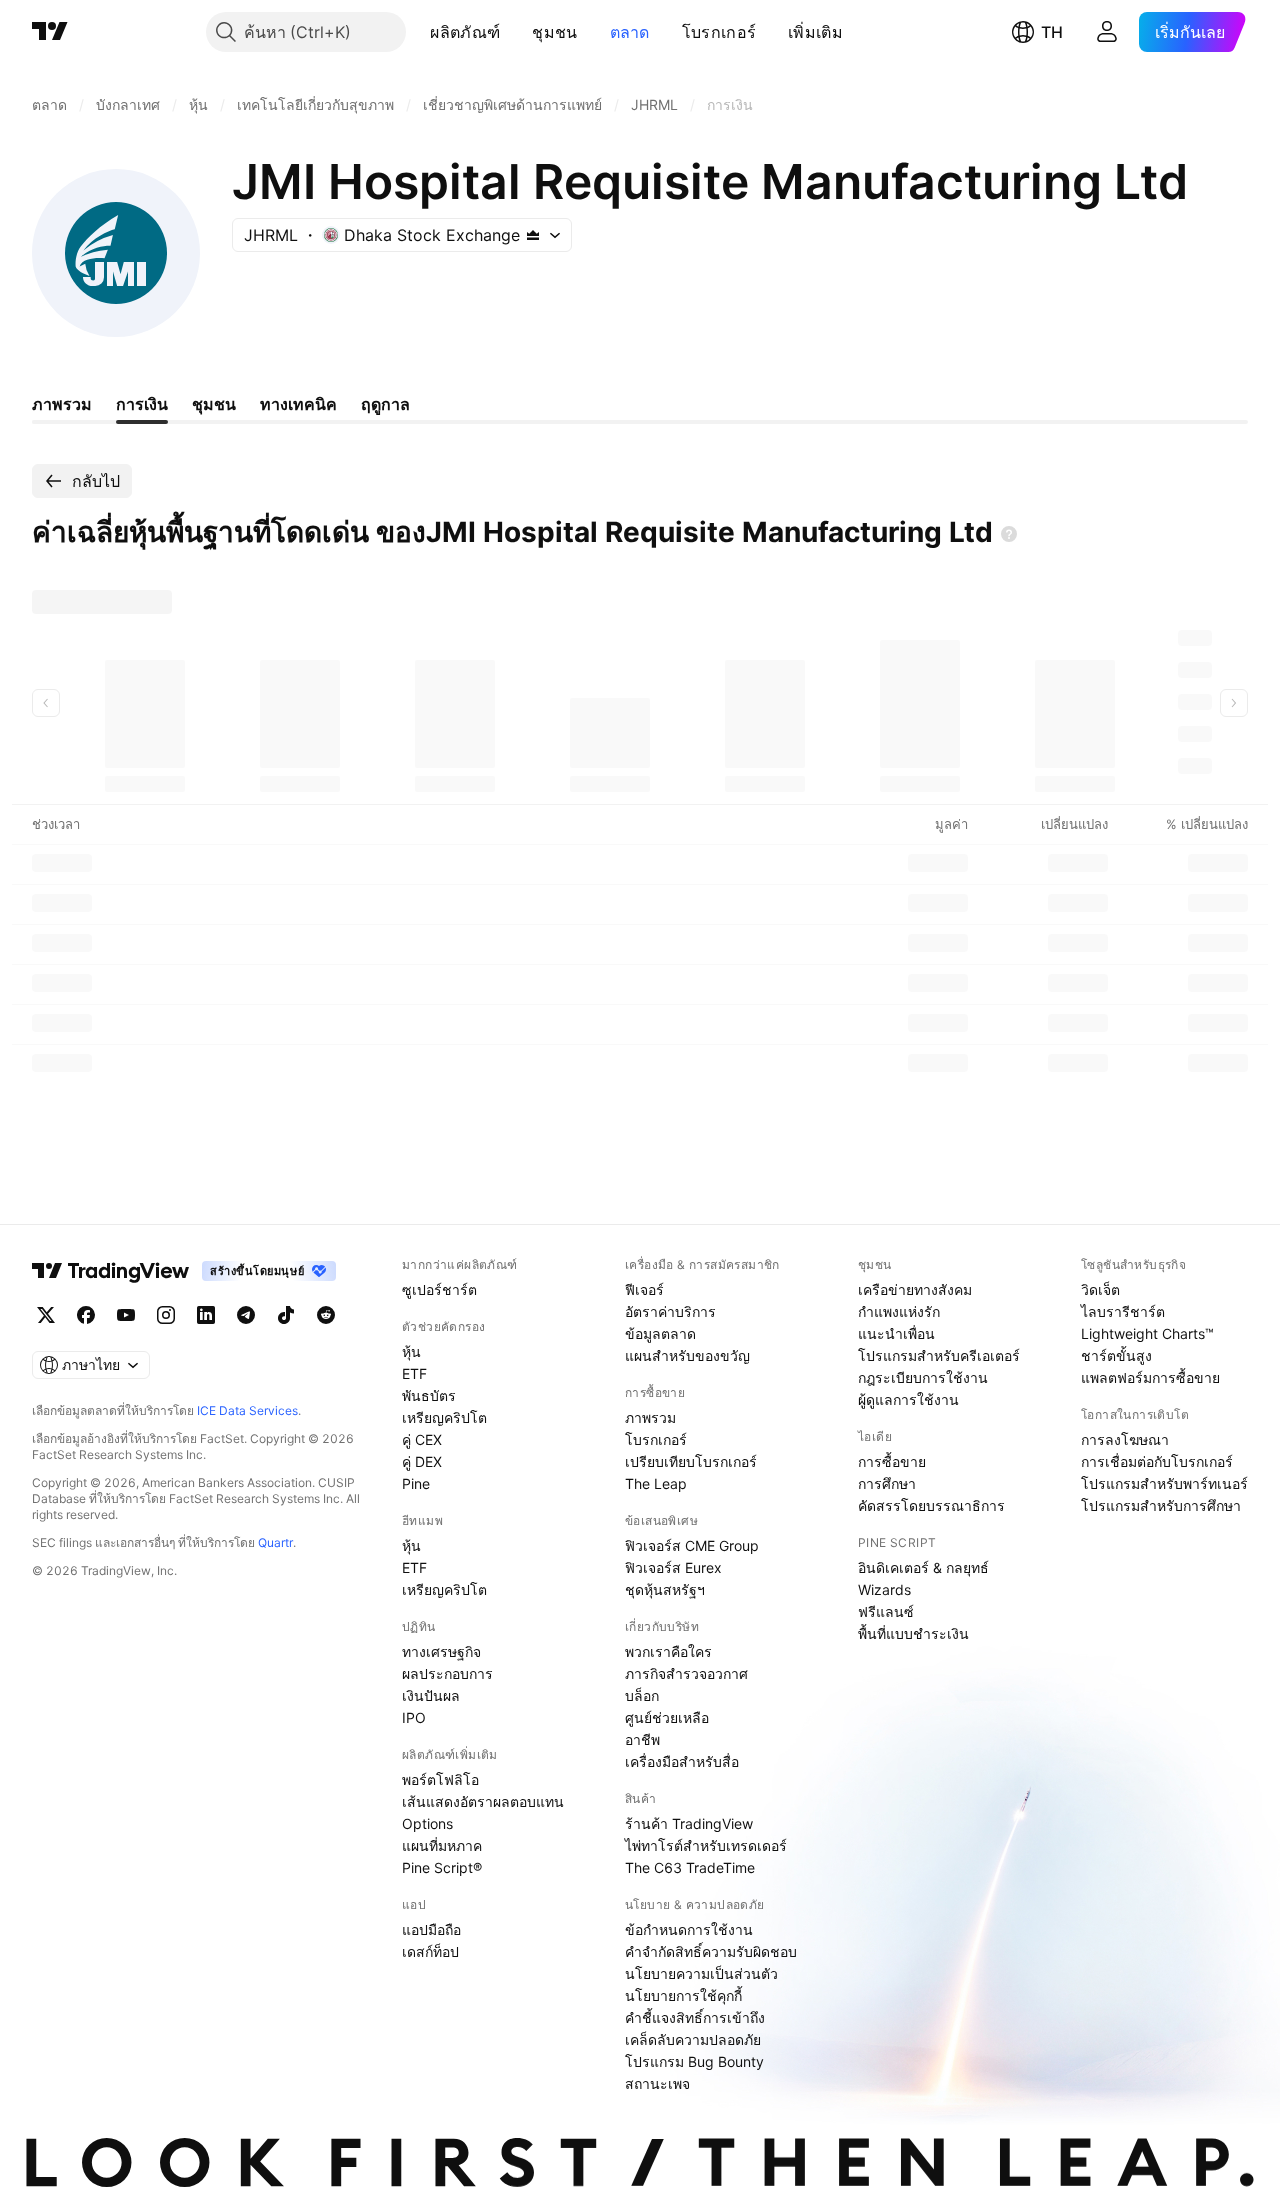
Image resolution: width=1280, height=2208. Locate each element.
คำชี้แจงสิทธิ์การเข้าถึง (695, 2017)
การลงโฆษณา (1125, 1439)
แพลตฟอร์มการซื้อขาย (1150, 1377)
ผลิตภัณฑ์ (465, 32)
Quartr (275, 1542)
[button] (515, 32)
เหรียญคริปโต (444, 1417)
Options (427, 1823)
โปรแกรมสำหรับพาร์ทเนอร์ (1164, 1483)
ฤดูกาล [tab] (385, 404)
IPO (414, 1717)
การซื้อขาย (892, 1461)
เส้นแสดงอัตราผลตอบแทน (483, 1801)
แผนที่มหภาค (442, 1845)
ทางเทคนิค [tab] (298, 404)
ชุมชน (554, 32)
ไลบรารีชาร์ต (1123, 1311)
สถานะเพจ (657, 2083)
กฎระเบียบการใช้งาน (923, 1377)
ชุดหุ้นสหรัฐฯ (665, 1589)
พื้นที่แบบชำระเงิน (913, 1633)
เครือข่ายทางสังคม (915, 1289)
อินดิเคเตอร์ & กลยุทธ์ (923, 1567)
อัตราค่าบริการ (670, 1311)
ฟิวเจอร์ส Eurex (673, 1567)
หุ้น (411, 1351)
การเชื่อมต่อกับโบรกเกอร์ (1157, 1461)
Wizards (884, 1589)
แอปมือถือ (431, 1929)
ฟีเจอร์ (644, 1289)
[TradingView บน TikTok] (286, 1315)
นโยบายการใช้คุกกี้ (683, 1995)
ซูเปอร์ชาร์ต (439, 1289)
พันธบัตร (429, 1395)
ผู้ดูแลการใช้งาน (908, 1399)
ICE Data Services (247, 1410)
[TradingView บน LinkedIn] (206, 1315)
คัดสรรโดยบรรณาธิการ (931, 1505)
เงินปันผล (431, 1695)
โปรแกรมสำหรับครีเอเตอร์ (939, 1355)
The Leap (656, 1483)
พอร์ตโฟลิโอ (440, 1779)
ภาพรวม (650, 1417)
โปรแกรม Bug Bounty (694, 2061)
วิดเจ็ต (1100, 1289)
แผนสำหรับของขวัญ (687, 1355)
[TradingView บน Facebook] (86, 1315)
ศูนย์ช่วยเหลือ (667, 1717)
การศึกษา (887, 1483)
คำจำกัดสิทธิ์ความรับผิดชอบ (711, 1951)
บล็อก (642, 1695)
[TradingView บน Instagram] (166, 1315)
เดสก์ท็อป (430, 1951)
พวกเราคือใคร (668, 1651)
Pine (416, 1483)
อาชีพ (642, 1739)
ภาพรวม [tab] (62, 404)
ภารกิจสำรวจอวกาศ (686, 1673)
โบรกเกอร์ (719, 32)
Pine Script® (442, 1867)
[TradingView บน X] (46, 1315)
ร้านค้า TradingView (689, 1823)
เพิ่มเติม (815, 32)
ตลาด (630, 32)
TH (1052, 32)
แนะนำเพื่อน (896, 1333)
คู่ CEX (422, 1439)
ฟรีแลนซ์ (886, 1611)
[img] (533, 235)
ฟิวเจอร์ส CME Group (692, 1545)
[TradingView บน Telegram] (246, 1315)
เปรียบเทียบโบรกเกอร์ (691, 1461)
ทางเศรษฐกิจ (441, 1651)
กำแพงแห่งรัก (899, 1311)
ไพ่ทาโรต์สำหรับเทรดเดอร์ (706, 1845)
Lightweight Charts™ (1147, 1333)
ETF (414, 1373)
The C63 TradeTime (690, 1867)
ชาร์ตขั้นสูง (1116, 1355)
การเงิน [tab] (142, 404)
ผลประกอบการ (447, 1673)
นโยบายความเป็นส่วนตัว (701, 1973)
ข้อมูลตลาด (660, 1333)
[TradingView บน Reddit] (326, 1315)
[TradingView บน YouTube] (126, 1315)
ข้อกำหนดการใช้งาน (689, 1929)
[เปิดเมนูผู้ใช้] (1107, 32)
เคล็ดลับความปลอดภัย (693, 2039)
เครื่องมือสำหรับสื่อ (682, 1761)
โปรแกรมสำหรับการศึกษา (1161, 1505)
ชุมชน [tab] (214, 404)
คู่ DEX (422, 1461)
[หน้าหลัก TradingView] (50, 32)
